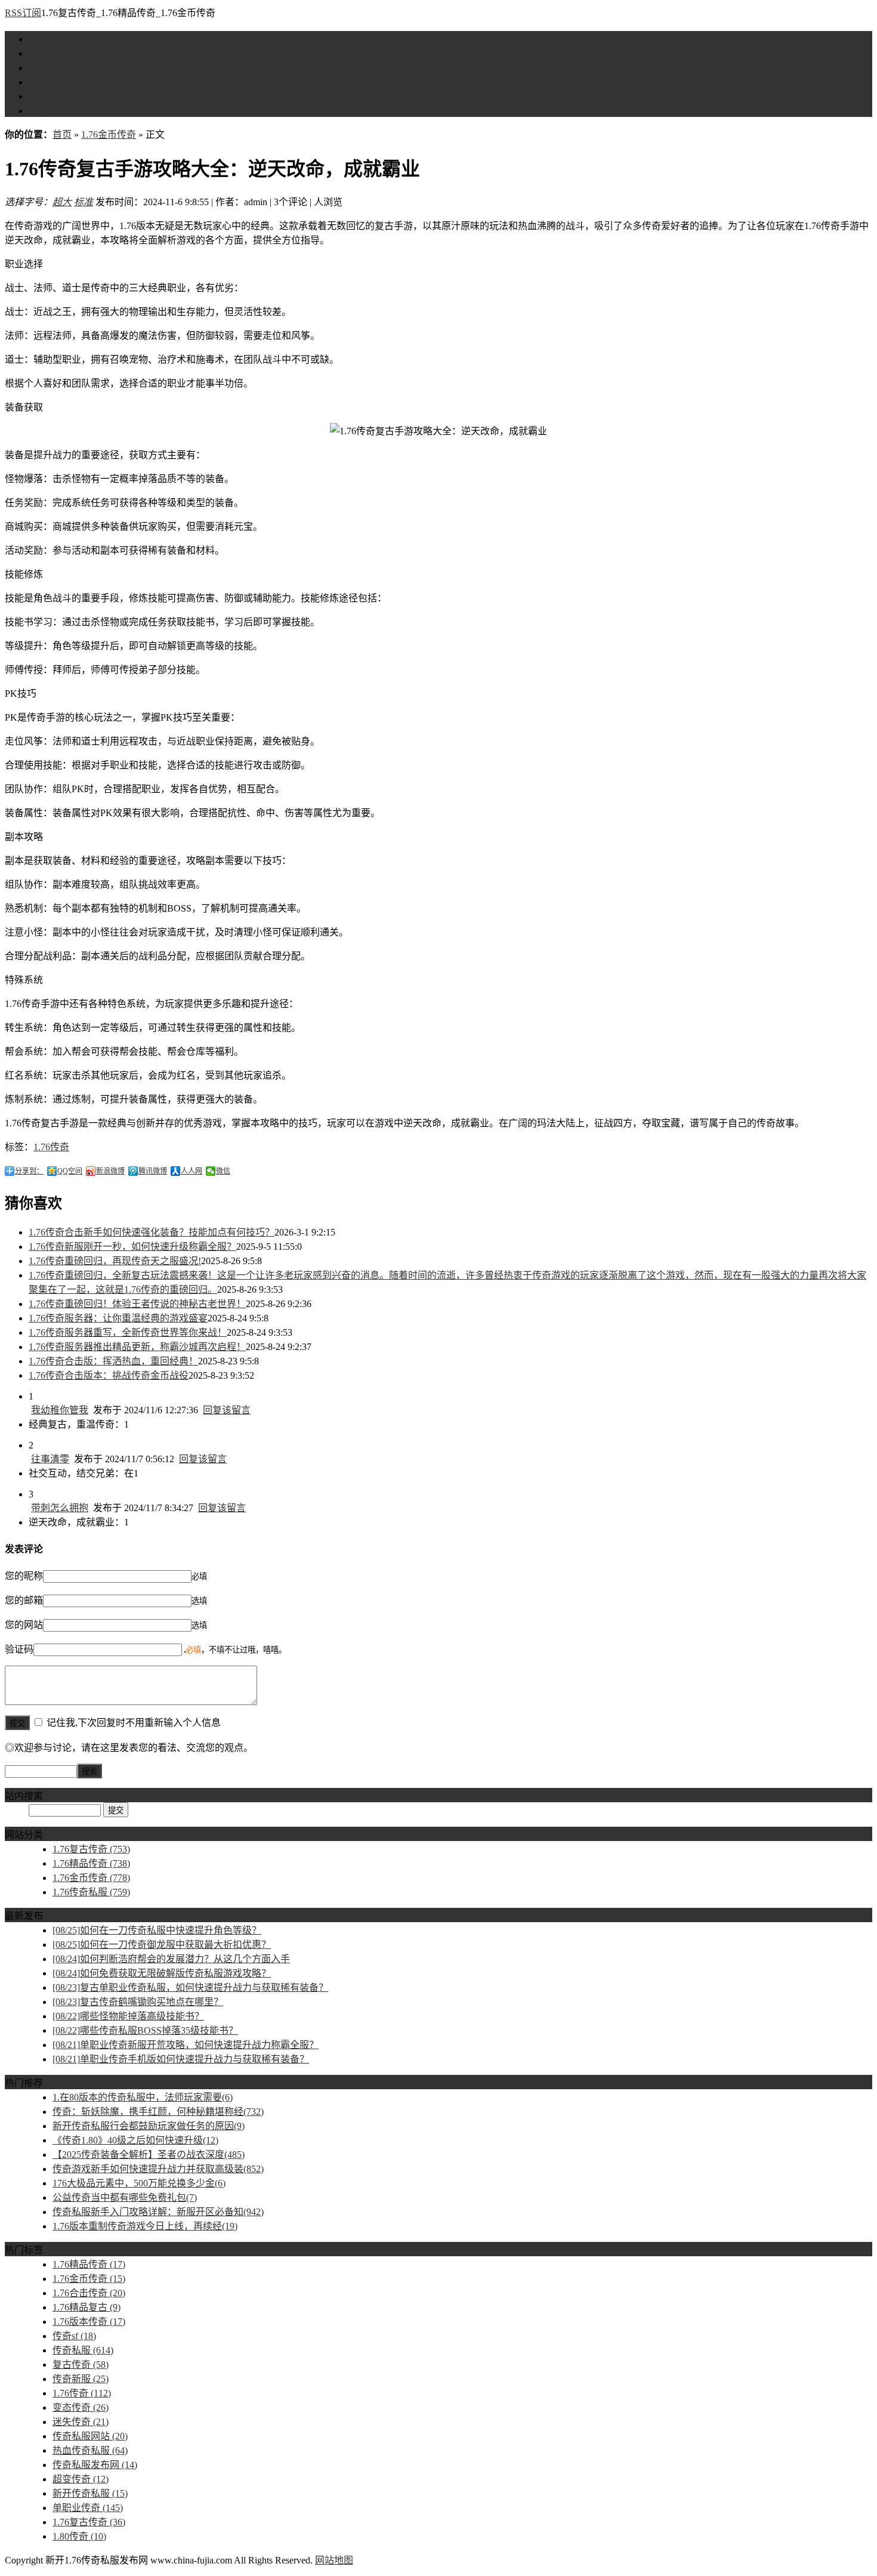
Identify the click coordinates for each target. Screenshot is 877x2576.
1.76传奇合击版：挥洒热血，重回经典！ (113, 1361)
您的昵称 (24, 1576)
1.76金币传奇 (56, 82)
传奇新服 (81, 2379)
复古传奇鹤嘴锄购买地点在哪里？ (138, 2002)
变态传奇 (81, 2407)
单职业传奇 (88, 2508)
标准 (84, 202)
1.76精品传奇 (56, 68)
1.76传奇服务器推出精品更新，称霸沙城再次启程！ (137, 1347)
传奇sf (74, 2336)
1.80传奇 (79, 2536)
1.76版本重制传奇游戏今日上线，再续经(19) (145, 2226)
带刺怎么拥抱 (60, 1508)
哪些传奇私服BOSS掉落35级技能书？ (145, 2030)
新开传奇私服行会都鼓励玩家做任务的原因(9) (149, 2126)
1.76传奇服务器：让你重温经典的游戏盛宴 (118, 1318)
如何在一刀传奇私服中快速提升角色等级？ (157, 1930)
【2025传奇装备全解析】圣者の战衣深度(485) (149, 2155)
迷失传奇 (81, 2422)
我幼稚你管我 (60, 1410)
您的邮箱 (24, 1600)
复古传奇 (81, 2365)
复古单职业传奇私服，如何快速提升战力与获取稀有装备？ (190, 1987)
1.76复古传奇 (56, 53)
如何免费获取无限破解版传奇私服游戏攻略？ (162, 1973)
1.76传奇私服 (56, 96)
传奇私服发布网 (95, 2465)
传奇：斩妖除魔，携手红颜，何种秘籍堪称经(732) (158, 2112)
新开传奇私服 (90, 2493)
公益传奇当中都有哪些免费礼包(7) (125, 2197)
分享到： (29, 1171)
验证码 (19, 1649)
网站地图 (334, 2560)
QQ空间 (70, 1171)
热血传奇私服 (90, 2450)
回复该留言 (227, 1410)
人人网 (192, 1171)
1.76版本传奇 (89, 2322)
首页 (38, 39)
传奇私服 (83, 2350)
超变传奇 (81, 2479)
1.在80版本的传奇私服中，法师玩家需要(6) (143, 2097)
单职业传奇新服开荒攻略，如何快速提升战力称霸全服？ (186, 2045)
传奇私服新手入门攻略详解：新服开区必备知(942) (158, 2212)
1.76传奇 (51, 1147)
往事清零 (50, 1459)
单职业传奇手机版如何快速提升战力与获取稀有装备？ (181, 2059)
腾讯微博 (153, 1171)
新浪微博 (110, 1171)
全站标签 (48, 111)
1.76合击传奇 (89, 2293)
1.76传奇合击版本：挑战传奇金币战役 (109, 1375)
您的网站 (24, 1625)
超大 (62, 202)
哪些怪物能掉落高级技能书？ (128, 2016)
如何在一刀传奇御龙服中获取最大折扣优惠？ (162, 1945)
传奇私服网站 (90, 2436)
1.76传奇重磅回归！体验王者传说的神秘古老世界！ (137, 1304)
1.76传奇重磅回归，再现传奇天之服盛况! (115, 1261)
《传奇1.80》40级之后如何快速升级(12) (135, 2140)
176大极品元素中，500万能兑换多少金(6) (139, 2183)
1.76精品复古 (87, 2307)
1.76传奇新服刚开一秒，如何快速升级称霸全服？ (132, 1247)
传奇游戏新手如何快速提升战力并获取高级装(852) (158, 2169)
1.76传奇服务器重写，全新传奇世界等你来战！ (128, 1332)
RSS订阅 (23, 13)
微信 (223, 1171)
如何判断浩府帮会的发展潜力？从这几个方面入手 (171, 1959)
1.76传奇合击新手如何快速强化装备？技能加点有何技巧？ (152, 1232)
